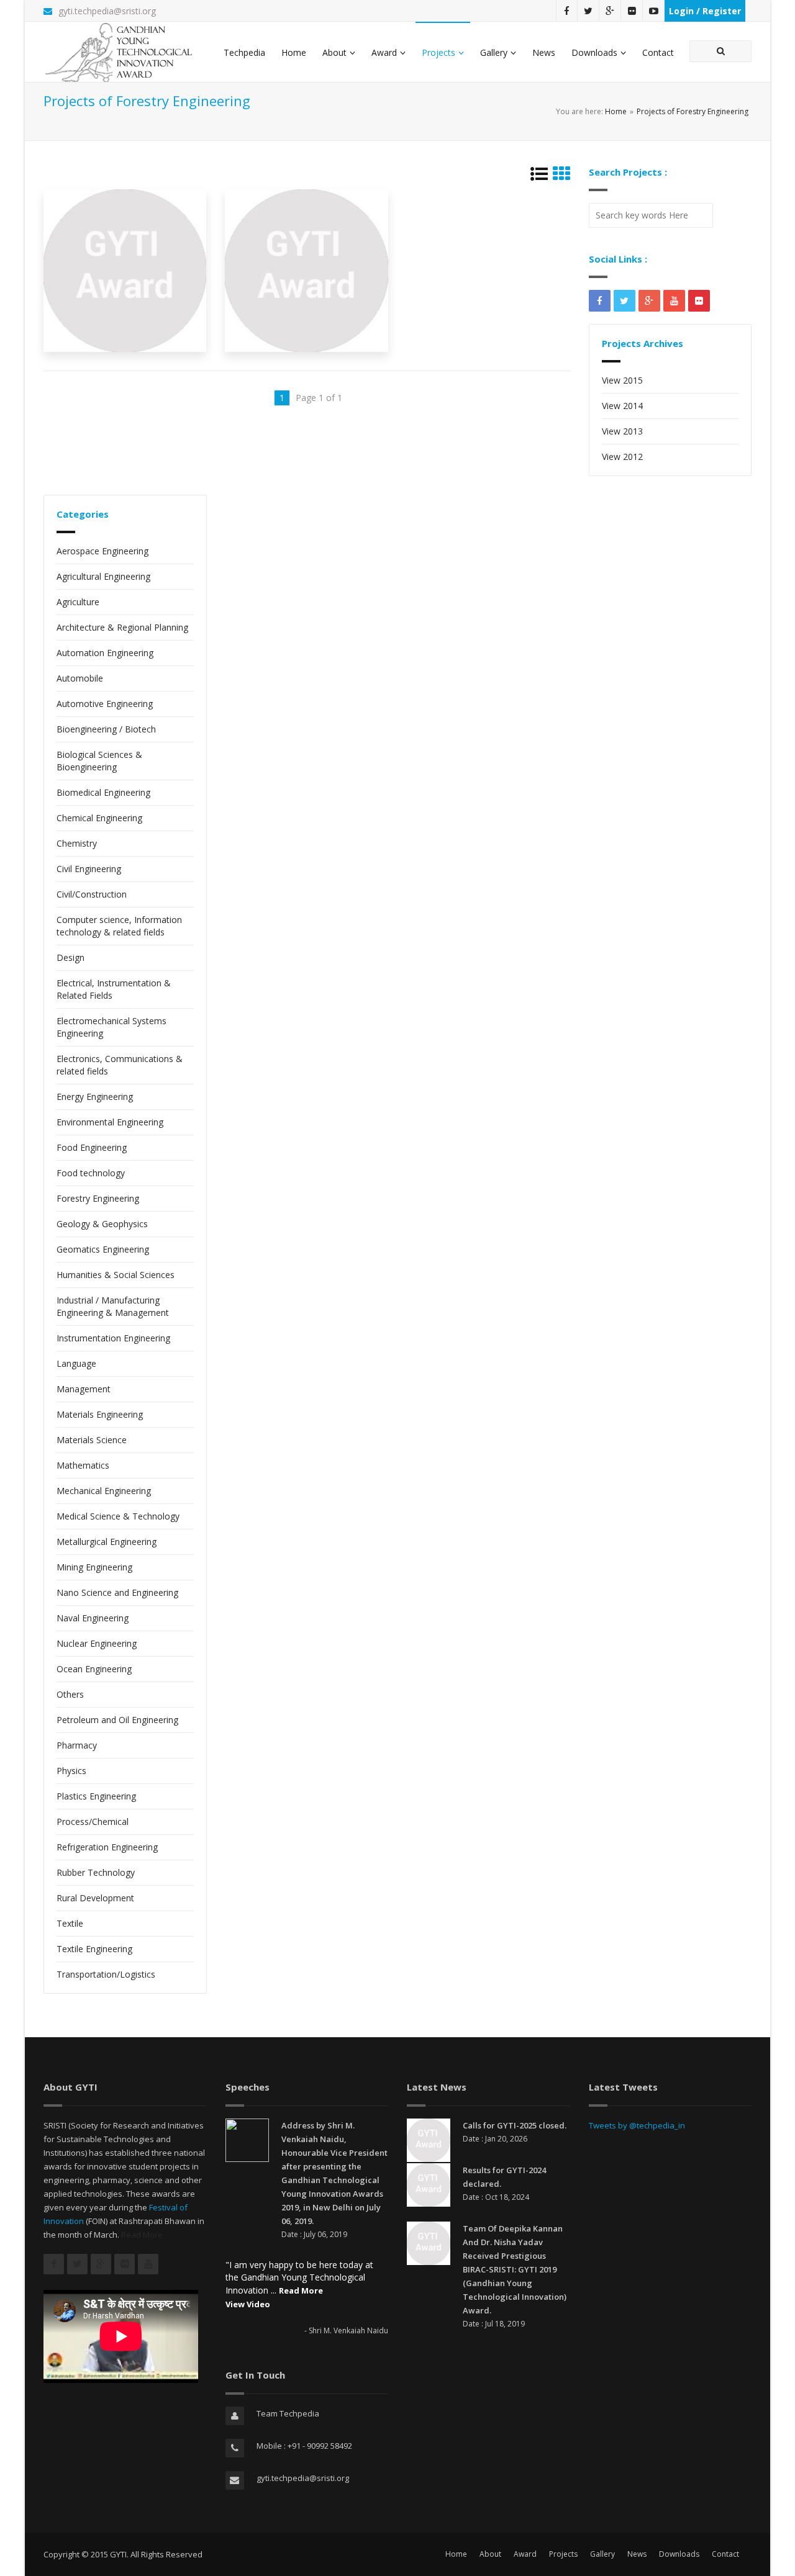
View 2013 (622, 431)
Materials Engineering (100, 1414)
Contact (658, 52)
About (334, 52)
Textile (70, 1923)
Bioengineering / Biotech (106, 729)
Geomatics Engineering (103, 1249)
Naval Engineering (93, 1618)
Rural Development (95, 1898)
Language (76, 1363)
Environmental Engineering (110, 1122)
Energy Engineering (95, 1097)
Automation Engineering (105, 653)
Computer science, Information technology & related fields (119, 926)
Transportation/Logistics (106, 1974)
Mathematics (83, 1465)
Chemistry (77, 843)
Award (384, 52)
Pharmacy (77, 1745)
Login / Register (705, 11)
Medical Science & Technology (118, 1516)
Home (294, 52)
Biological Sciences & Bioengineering (99, 761)
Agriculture (78, 602)
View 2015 (622, 380)
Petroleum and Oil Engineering (117, 1720)
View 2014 (622, 406)
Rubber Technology (96, 1872)
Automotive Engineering (105, 704)
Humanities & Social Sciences (116, 1275)
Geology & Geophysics (102, 1224)
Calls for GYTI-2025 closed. (515, 2125)
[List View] (539, 177)
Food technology (91, 1173)
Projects (438, 52)
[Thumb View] (561, 177)
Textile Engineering (94, 1949)
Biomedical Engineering (103, 792)
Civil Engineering (89, 869)
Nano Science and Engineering (117, 1592)
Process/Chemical (93, 1822)
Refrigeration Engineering (107, 1847)
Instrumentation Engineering (113, 1338)
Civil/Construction (92, 894)
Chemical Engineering (99, 818)
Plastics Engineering (96, 1796)
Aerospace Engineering (102, 551)
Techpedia (244, 52)
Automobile (80, 678)
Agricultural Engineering (103, 576)
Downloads (594, 52)
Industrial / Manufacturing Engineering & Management (113, 1306)
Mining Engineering (94, 1567)
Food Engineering (92, 1147)
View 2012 (622, 457)
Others (70, 1694)
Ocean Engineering (94, 1669)
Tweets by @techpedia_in (637, 2125)
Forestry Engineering (98, 1198)
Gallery (494, 52)
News (544, 52)
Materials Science (92, 1440)
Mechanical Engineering (104, 1491)
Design (70, 957)
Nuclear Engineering (97, 1643)
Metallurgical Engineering (107, 1542)
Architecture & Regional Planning (122, 627)
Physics (71, 1771)
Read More (142, 2235)
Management (84, 1389)
